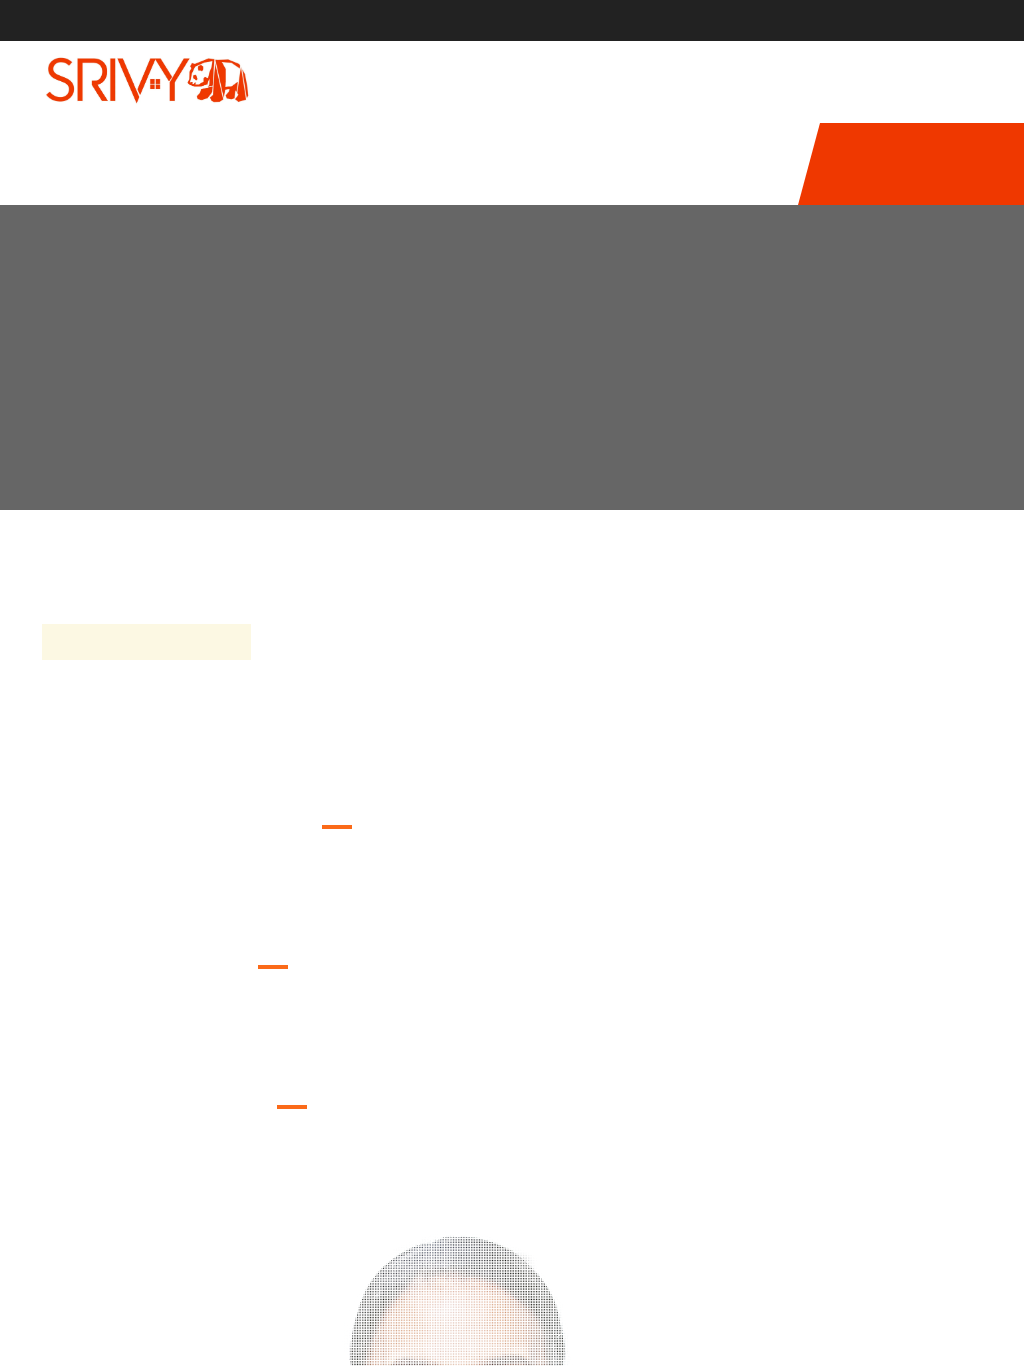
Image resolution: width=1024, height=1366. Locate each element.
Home (874, 356)
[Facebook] (901, 20)
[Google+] (977, 20)
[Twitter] (939, 20)
